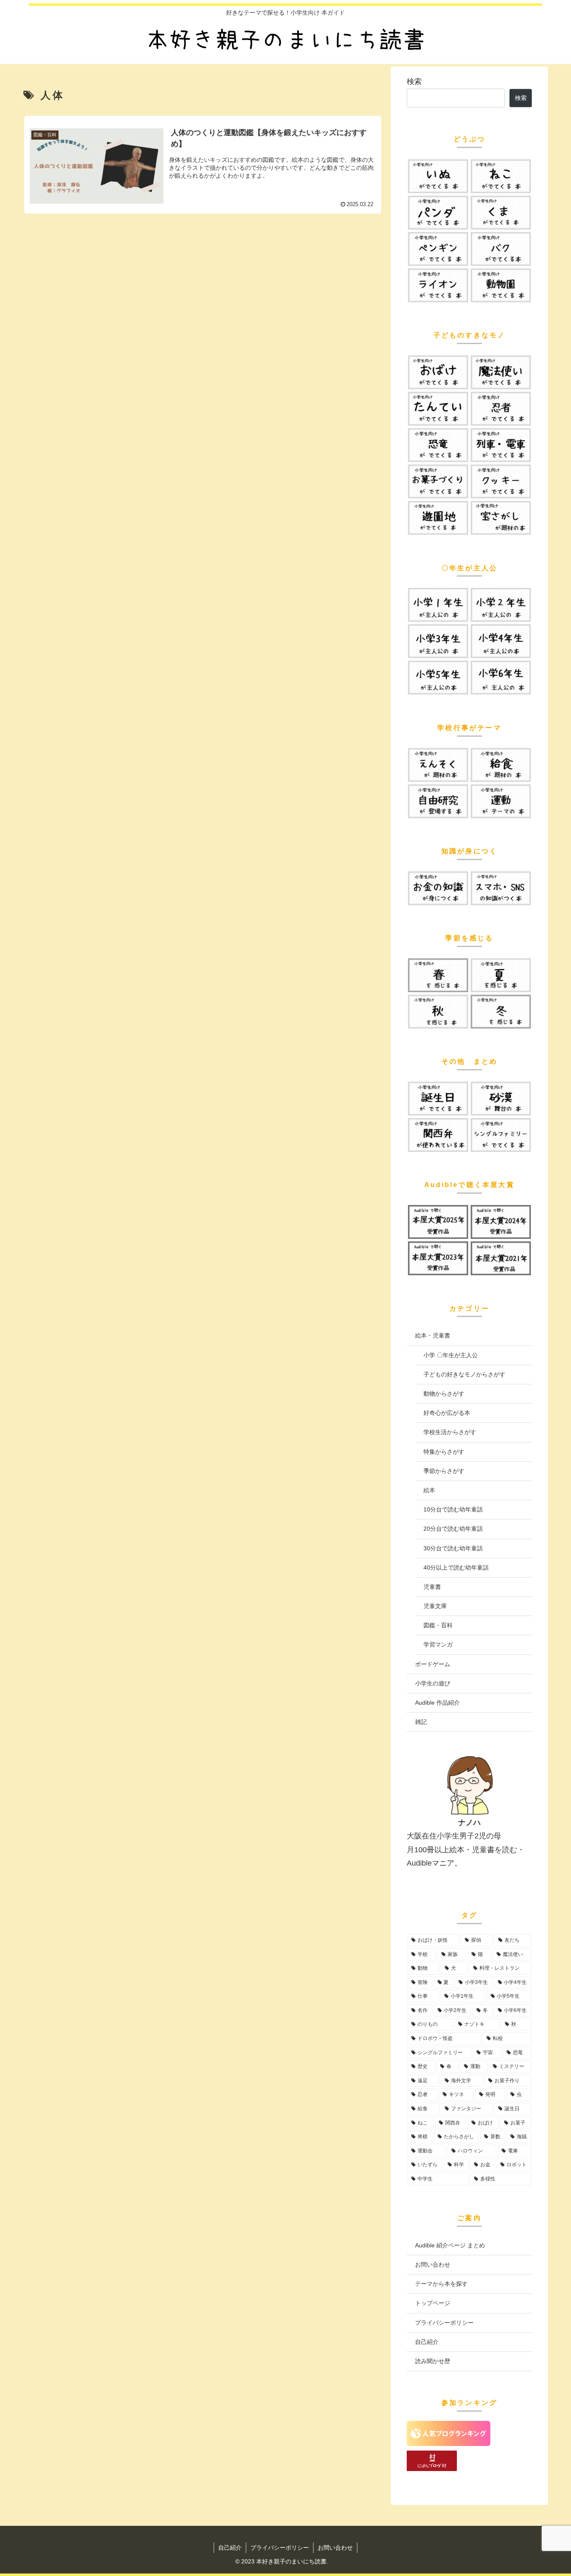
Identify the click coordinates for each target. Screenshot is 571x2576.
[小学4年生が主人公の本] (501, 641)
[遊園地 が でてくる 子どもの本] (438, 518)
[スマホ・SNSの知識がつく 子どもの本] (501, 888)
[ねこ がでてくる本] (501, 176)
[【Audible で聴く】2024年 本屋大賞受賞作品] (501, 1222)
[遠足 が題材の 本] (438, 765)
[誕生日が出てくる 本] (438, 1099)
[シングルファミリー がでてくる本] (501, 1135)
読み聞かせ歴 (433, 2361)
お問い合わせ (433, 2265)
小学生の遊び (433, 1683)
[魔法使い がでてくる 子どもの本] (501, 372)
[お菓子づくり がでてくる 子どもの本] (438, 481)
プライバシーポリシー (444, 2323)
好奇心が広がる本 (447, 1413)
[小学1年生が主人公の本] (438, 605)
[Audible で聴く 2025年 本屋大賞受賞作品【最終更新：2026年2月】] (438, 1222)
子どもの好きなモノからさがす (464, 1374)
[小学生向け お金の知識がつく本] (438, 888)
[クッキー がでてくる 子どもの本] (501, 481)
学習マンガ (438, 1644)
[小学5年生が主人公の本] (438, 678)
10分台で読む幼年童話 (453, 1509)
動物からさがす (444, 1394)
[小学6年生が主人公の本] (501, 678)
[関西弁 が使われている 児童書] (438, 1135)
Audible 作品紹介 (437, 1703)
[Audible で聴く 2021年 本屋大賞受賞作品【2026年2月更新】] (501, 1258)
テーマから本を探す (441, 2284)
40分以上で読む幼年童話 (456, 1568)
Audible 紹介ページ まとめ (450, 2245)
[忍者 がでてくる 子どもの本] (501, 409)
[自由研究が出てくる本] (438, 801)
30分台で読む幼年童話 (453, 1548)
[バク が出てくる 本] (501, 249)
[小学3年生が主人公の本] (438, 641)
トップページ (433, 2303)
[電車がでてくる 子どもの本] (501, 445)
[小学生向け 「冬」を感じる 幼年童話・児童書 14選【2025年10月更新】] (501, 1012)
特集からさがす (444, 1452)
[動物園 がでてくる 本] (501, 285)
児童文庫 (435, 1606)
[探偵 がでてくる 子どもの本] (438, 409)
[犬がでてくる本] (438, 176)
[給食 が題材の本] (501, 765)
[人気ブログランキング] (449, 2443)
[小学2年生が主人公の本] (501, 605)
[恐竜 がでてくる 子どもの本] (438, 445)
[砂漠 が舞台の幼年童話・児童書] (501, 1099)
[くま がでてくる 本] (501, 213)
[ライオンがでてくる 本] (438, 285)
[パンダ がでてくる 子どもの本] (438, 213)
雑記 (421, 1722)
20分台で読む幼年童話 (453, 1529)
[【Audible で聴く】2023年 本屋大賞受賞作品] (438, 1258)
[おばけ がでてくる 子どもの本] (438, 372)
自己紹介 (427, 2342)
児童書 (432, 1587)
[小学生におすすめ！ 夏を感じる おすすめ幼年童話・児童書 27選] (501, 975)
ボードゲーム (433, 1664)
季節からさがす (444, 1471)
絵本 (429, 1490)
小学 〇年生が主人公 (451, 1355)
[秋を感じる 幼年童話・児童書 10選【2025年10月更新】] (438, 1012)
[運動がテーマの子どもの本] (501, 801)
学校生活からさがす (450, 1432)
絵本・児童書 (433, 1335)
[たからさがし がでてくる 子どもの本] (501, 518)
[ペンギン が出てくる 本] (438, 249)
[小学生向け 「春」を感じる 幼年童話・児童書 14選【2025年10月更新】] (438, 975)
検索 (414, 82)
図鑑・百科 (438, 1625)
